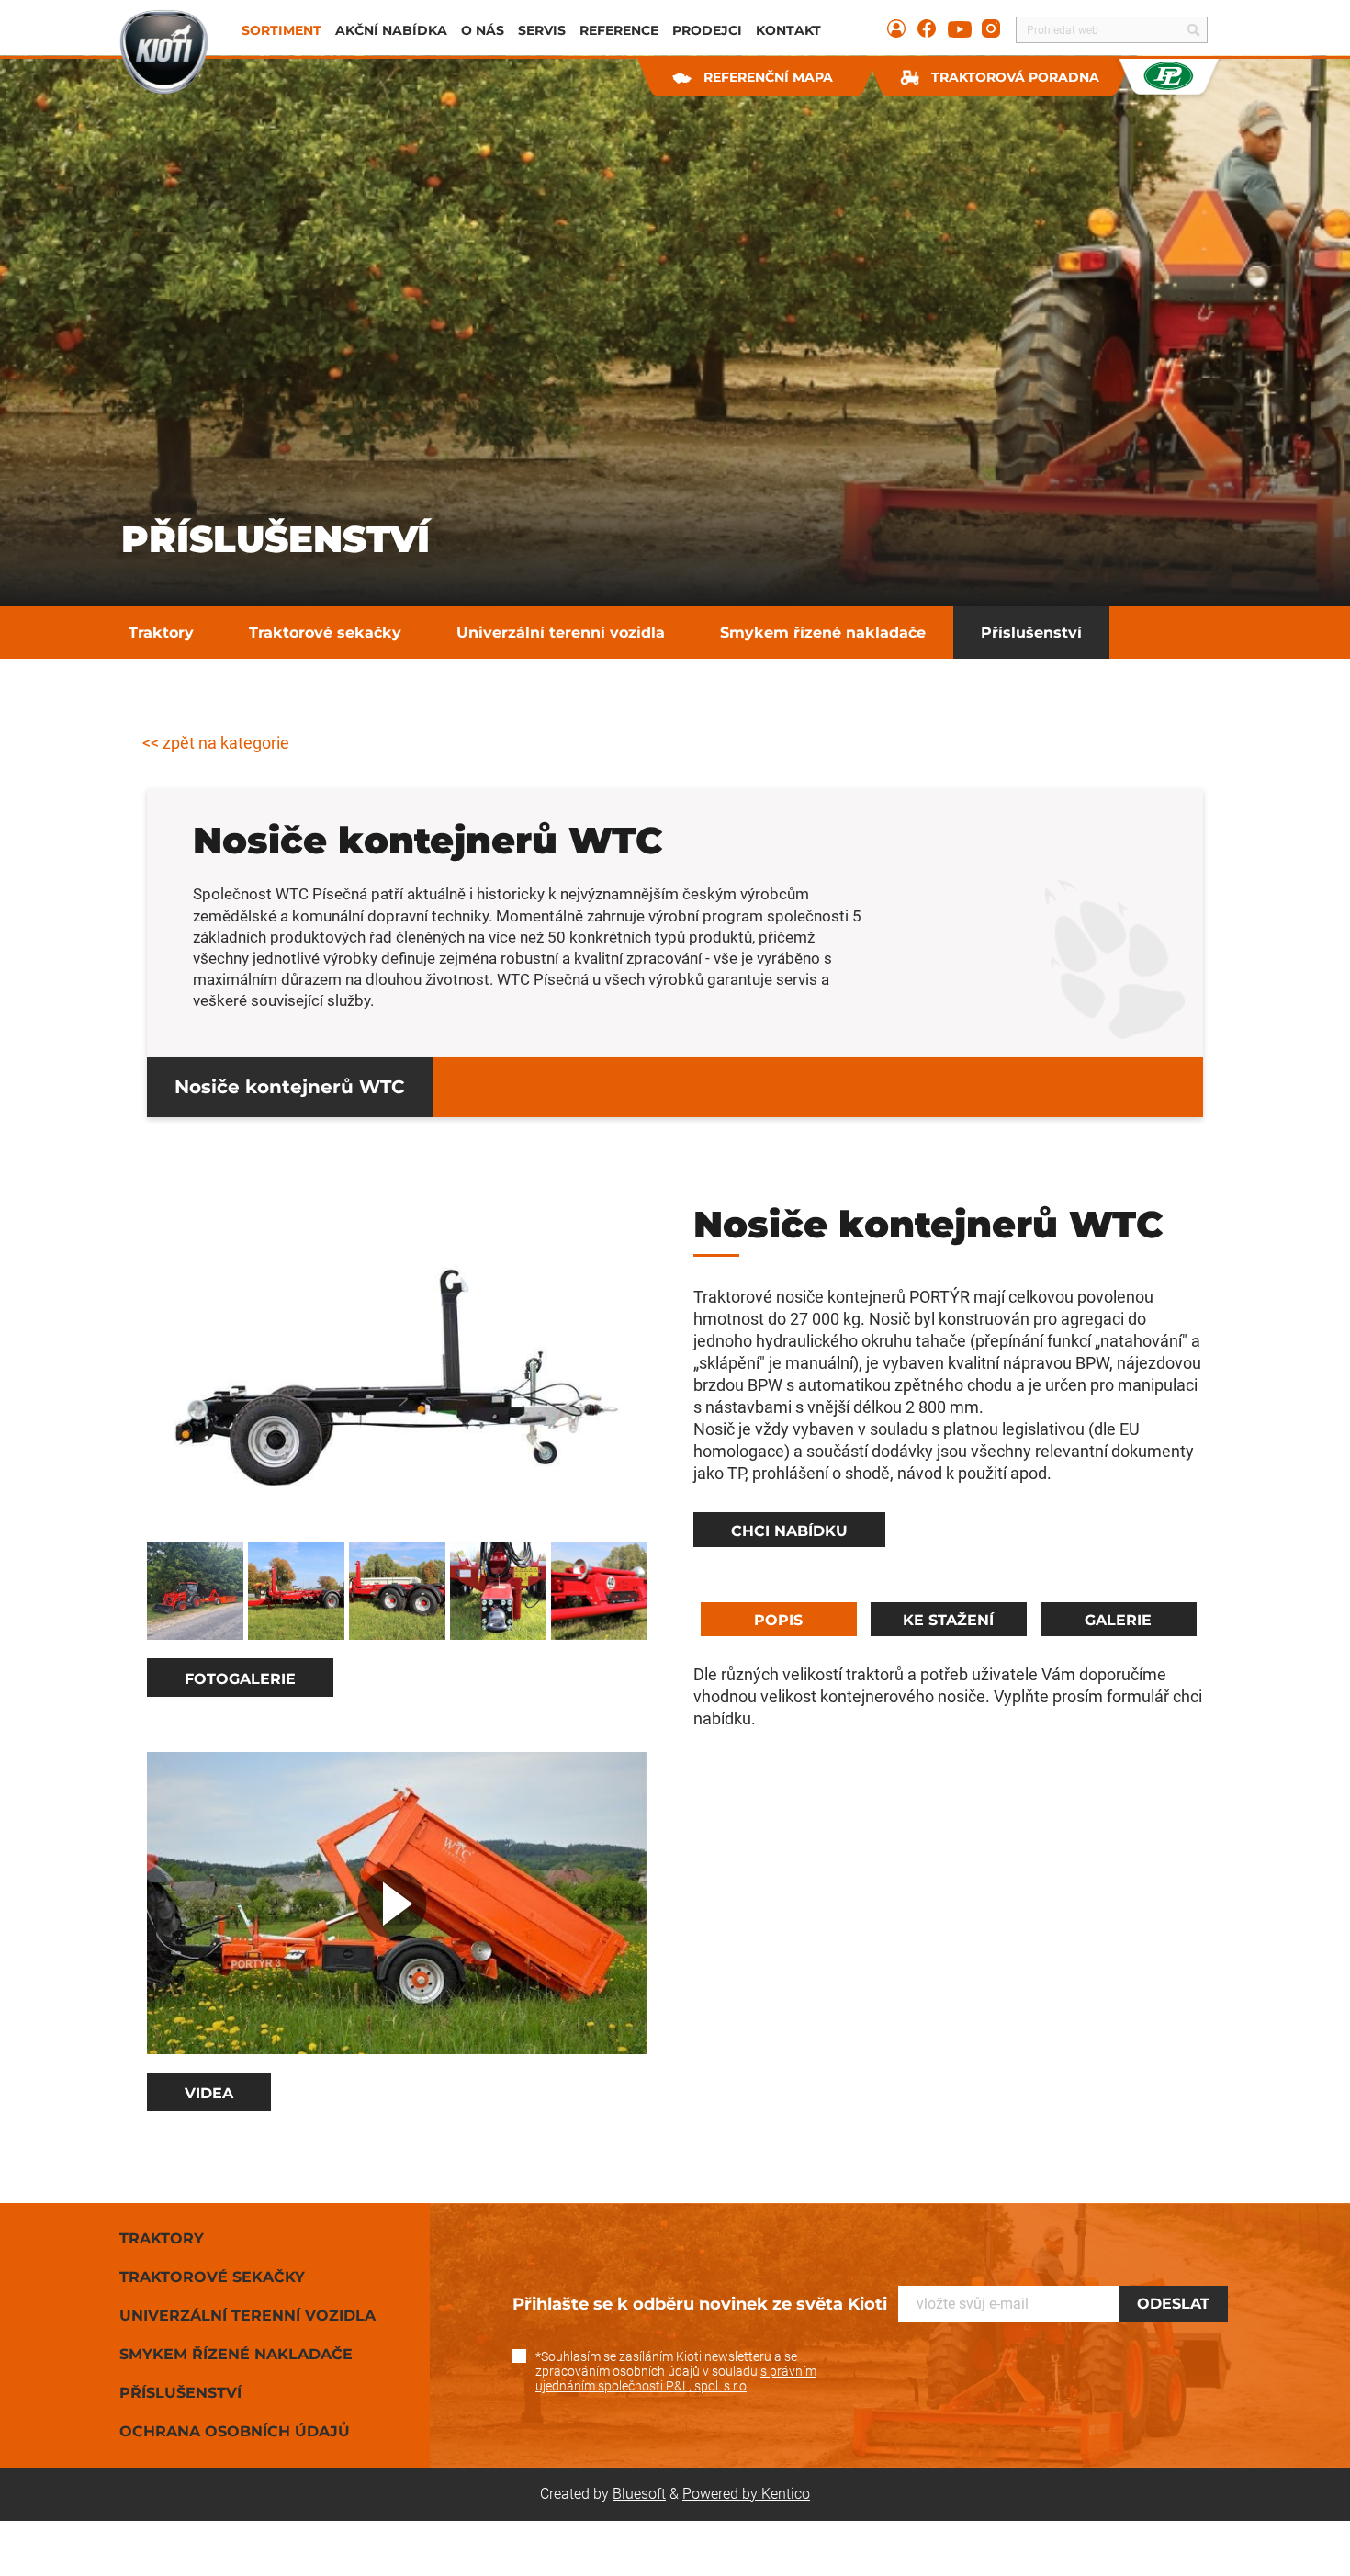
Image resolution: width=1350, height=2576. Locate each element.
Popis (778, 1620)
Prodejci (707, 30)
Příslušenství (1031, 633)
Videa (209, 2093)
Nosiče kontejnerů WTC (290, 1087)
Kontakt (788, 30)
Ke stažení (948, 1620)
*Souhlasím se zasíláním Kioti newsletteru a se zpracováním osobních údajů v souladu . (676, 2371)
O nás (483, 30)
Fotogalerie (240, 1679)
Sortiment (281, 30)
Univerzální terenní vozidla (561, 633)
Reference (619, 30)
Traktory (161, 633)
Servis (542, 30)
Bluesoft (639, 2494)
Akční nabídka (391, 30)
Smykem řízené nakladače (823, 633)
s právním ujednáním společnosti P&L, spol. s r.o (676, 2378)
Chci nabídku (789, 1531)
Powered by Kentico (746, 2494)
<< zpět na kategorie (216, 743)
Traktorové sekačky (325, 633)
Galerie (1118, 1620)
